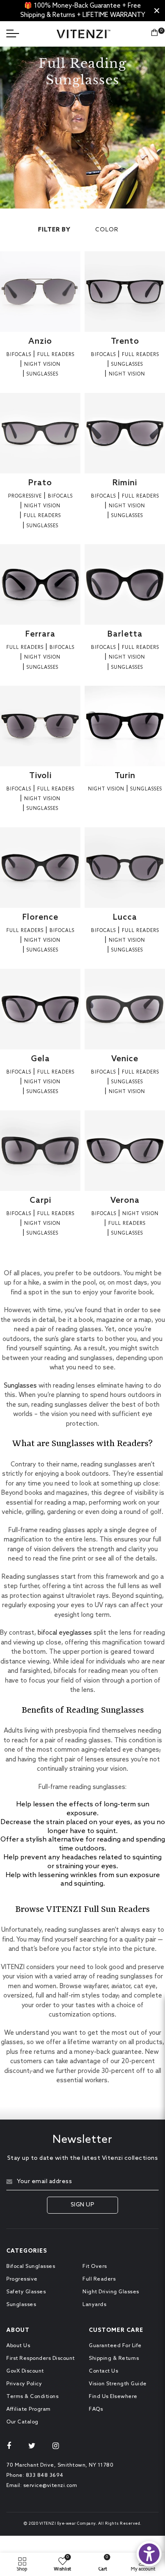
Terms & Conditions (32, 2397)
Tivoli (40, 776)
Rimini (125, 483)
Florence (40, 917)
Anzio (40, 341)
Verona (125, 1200)
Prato (40, 483)
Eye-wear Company (76, 2524)
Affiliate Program (29, 2409)
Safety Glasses (26, 2292)
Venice (125, 1059)
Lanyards (94, 2305)
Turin (125, 776)
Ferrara (40, 634)
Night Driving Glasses (111, 2292)
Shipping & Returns (114, 2359)
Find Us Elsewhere (113, 2397)
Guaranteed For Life (115, 2346)
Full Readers (99, 2279)
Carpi (40, 1200)
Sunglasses (20, 1386)
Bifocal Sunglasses (31, 2267)
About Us (18, 2346)
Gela (40, 1059)
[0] (154, 34)
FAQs (96, 2409)
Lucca (125, 917)
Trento (125, 341)
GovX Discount (25, 2371)
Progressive (22, 2279)
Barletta (125, 634)
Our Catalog (22, 2422)
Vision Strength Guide (118, 2384)
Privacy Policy (24, 2384)
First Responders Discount (41, 2359)
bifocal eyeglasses (65, 1633)
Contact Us (103, 2371)
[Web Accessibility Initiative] (149, 2554)
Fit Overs (95, 2267)
